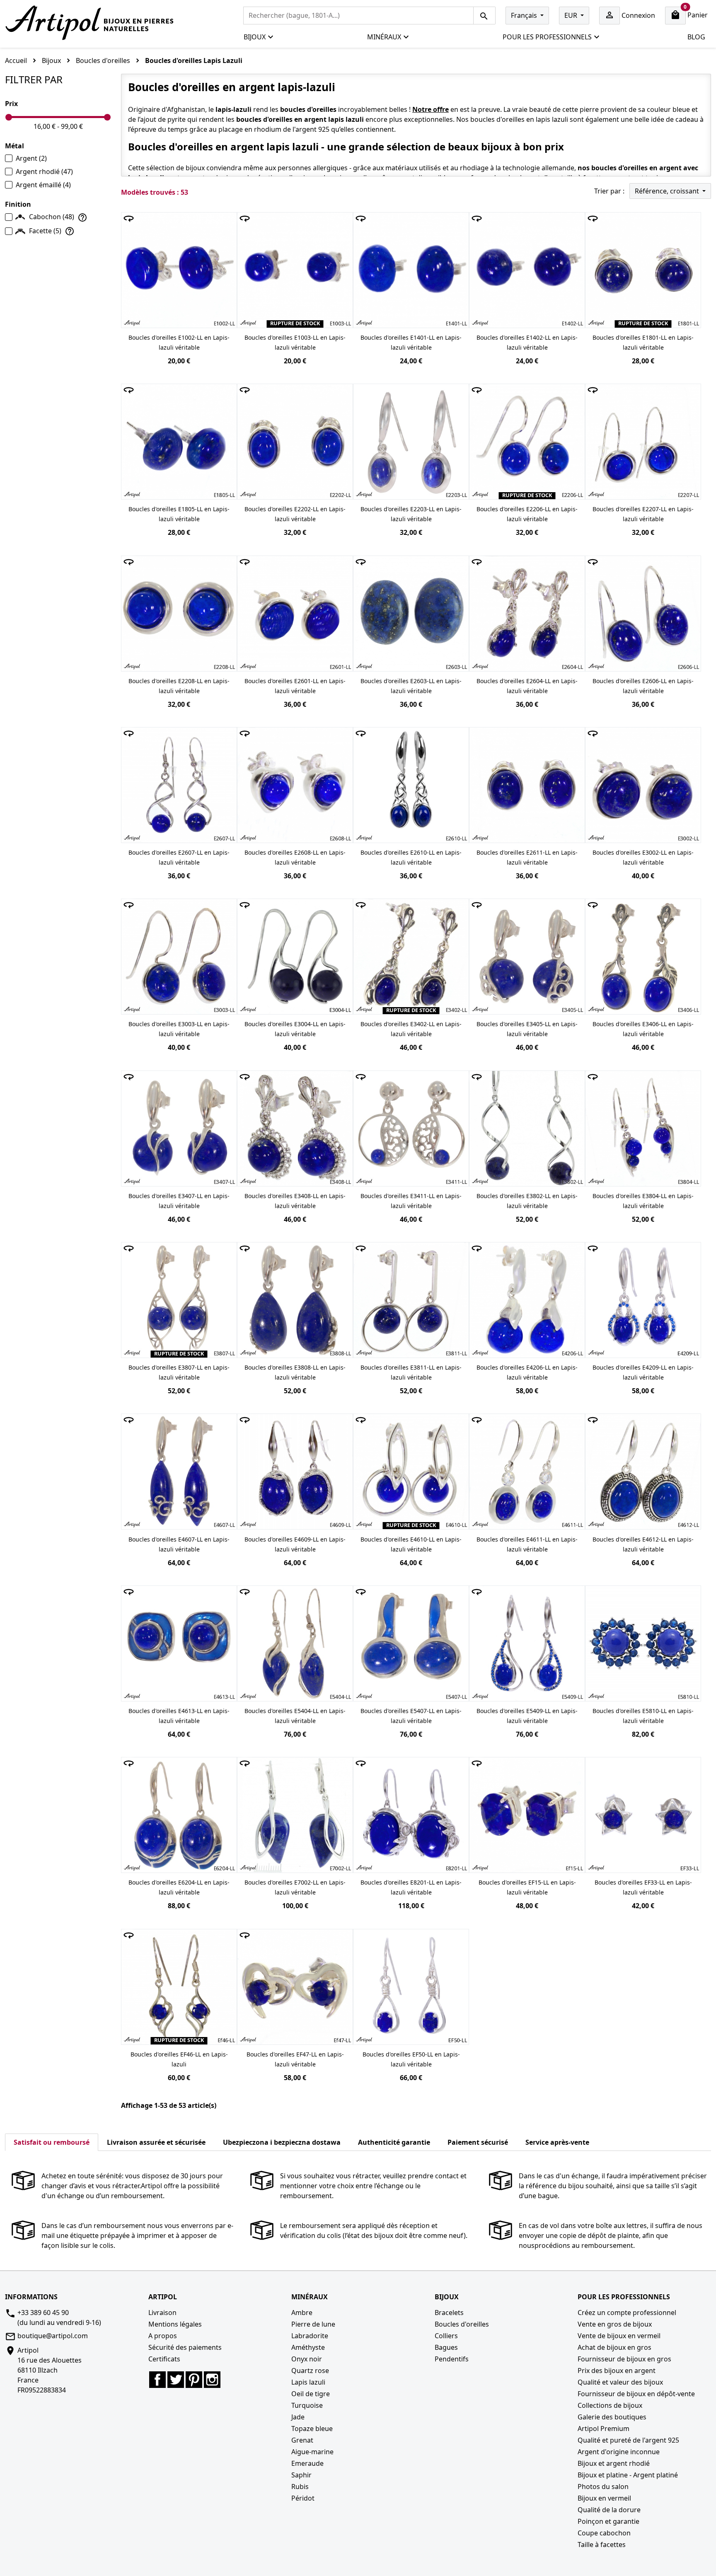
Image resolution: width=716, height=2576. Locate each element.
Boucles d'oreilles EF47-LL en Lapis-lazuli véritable (295, 2059)
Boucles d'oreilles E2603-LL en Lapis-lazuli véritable (411, 686)
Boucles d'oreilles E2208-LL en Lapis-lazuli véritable (179, 686)
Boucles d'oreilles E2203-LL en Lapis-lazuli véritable (411, 514)
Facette (45, 231)
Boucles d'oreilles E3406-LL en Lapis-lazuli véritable (643, 1029)
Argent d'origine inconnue (619, 2452)
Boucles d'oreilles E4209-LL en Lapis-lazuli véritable (643, 1372)
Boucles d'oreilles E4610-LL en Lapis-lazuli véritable (411, 1544)
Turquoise (307, 2405)
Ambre (302, 2313)
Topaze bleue (312, 2429)
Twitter (176, 2380)
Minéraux (384, 37)
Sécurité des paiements (185, 2347)
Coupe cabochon (604, 2533)
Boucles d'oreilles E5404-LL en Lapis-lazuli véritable (295, 1716)
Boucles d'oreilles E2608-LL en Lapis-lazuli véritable (295, 857)
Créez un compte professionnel (627, 2313)
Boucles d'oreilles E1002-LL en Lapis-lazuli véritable (179, 342)
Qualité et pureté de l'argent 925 (628, 2440)
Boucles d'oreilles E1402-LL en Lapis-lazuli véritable (527, 342)
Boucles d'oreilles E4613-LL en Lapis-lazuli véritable (179, 1716)
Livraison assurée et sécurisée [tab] (156, 2142)
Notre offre (431, 109)
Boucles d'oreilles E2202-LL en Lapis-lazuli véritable (295, 514)
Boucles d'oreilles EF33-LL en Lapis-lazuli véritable (643, 1887)
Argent (31, 158)
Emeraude (307, 2463)
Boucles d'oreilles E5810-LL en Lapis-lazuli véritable (643, 1716)
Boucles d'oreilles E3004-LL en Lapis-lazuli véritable (295, 1029)
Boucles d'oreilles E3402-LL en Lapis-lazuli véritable (411, 1029)
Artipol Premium (604, 2429)
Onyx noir (307, 2359)
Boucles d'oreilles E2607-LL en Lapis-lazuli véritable (179, 857)
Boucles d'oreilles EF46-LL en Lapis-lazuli (179, 2059)
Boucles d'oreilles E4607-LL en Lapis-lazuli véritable (179, 1544)
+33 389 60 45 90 (43, 2313)
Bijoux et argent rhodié (614, 2463)
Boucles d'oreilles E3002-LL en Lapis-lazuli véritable (643, 857)
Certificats (164, 2359)
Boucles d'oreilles (462, 2324)
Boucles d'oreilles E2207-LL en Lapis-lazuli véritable (643, 514)
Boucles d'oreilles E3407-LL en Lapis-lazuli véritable (179, 1201)
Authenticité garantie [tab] (394, 2142)
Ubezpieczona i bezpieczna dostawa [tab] (282, 2142)
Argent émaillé (43, 185)
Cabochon (52, 217)
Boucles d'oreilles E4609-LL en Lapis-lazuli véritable (295, 1544)
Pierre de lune (313, 2324)
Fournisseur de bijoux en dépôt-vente (636, 2394)
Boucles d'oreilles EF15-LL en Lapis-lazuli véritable (527, 1887)
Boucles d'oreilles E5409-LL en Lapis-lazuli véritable (527, 1716)
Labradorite (310, 2336)
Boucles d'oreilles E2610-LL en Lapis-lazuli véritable (411, 857)
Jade (298, 2417)
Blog (696, 37)
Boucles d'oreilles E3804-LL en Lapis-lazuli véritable (643, 1201)
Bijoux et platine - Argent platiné (628, 2475)
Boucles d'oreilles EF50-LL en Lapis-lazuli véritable (411, 2059)
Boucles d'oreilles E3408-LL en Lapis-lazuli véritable (295, 1201)
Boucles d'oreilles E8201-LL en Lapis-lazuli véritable (411, 1887)
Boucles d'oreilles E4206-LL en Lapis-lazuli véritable (527, 1372)
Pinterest (194, 2380)
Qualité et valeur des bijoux (620, 2382)
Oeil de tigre (311, 2394)
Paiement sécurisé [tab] (478, 2142)
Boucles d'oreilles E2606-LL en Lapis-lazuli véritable (643, 686)
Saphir (301, 2475)
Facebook (157, 2380)
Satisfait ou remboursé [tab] (52, 2142)
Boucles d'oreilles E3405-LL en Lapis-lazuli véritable (527, 1029)
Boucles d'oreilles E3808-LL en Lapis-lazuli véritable (295, 1372)
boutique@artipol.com (53, 2336)
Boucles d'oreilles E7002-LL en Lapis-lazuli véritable (295, 1887)
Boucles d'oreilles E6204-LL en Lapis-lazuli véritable (179, 1887)
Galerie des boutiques (612, 2417)
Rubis (300, 2487)
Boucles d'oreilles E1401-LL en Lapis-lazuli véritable (411, 342)
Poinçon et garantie (608, 2521)
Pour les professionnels (547, 37)
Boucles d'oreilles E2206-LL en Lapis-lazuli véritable (527, 514)
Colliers (446, 2336)
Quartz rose (310, 2371)
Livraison (162, 2313)
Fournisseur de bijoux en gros (624, 2359)
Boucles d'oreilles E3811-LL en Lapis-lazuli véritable (411, 1372)
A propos (163, 2336)
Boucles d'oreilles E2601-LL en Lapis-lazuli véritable (295, 686)
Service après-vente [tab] (557, 2142)
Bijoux (255, 37)
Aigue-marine (312, 2452)
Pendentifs (452, 2359)
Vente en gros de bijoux (615, 2324)
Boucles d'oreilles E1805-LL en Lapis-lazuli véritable (179, 514)
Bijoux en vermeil (604, 2498)
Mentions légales (175, 2324)
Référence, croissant (668, 191)
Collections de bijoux (610, 2405)
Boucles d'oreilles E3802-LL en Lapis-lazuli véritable (527, 1201)
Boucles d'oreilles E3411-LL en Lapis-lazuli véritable (411, 1201)
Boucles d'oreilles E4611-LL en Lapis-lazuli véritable (527, 1544)
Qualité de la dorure (609, 2510)
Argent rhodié (44, 172)
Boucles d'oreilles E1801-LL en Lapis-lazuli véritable (643, 342)
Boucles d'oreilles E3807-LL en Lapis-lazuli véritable (179, 1372)
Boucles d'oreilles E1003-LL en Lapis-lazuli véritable (295, 342)
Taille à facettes (602, 2545)
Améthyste (308, 2347)
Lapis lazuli (308, 2382)
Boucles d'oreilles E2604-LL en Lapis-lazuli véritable (527, 686)
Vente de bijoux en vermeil (619, 2336)
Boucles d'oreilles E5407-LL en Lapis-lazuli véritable (411, 1716)
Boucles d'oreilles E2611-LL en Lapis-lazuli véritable (527, 857)
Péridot (303, 2498)
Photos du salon (603, 2487)
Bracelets (449, 2313)
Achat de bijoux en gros (614, 2347)
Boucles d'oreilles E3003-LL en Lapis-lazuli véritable (179, 1029)
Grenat (302, 2440)
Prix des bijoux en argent (617, 2371)
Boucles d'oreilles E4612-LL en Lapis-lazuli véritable (643, 1544)
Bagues (446, 2347)
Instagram (212, 2380)
